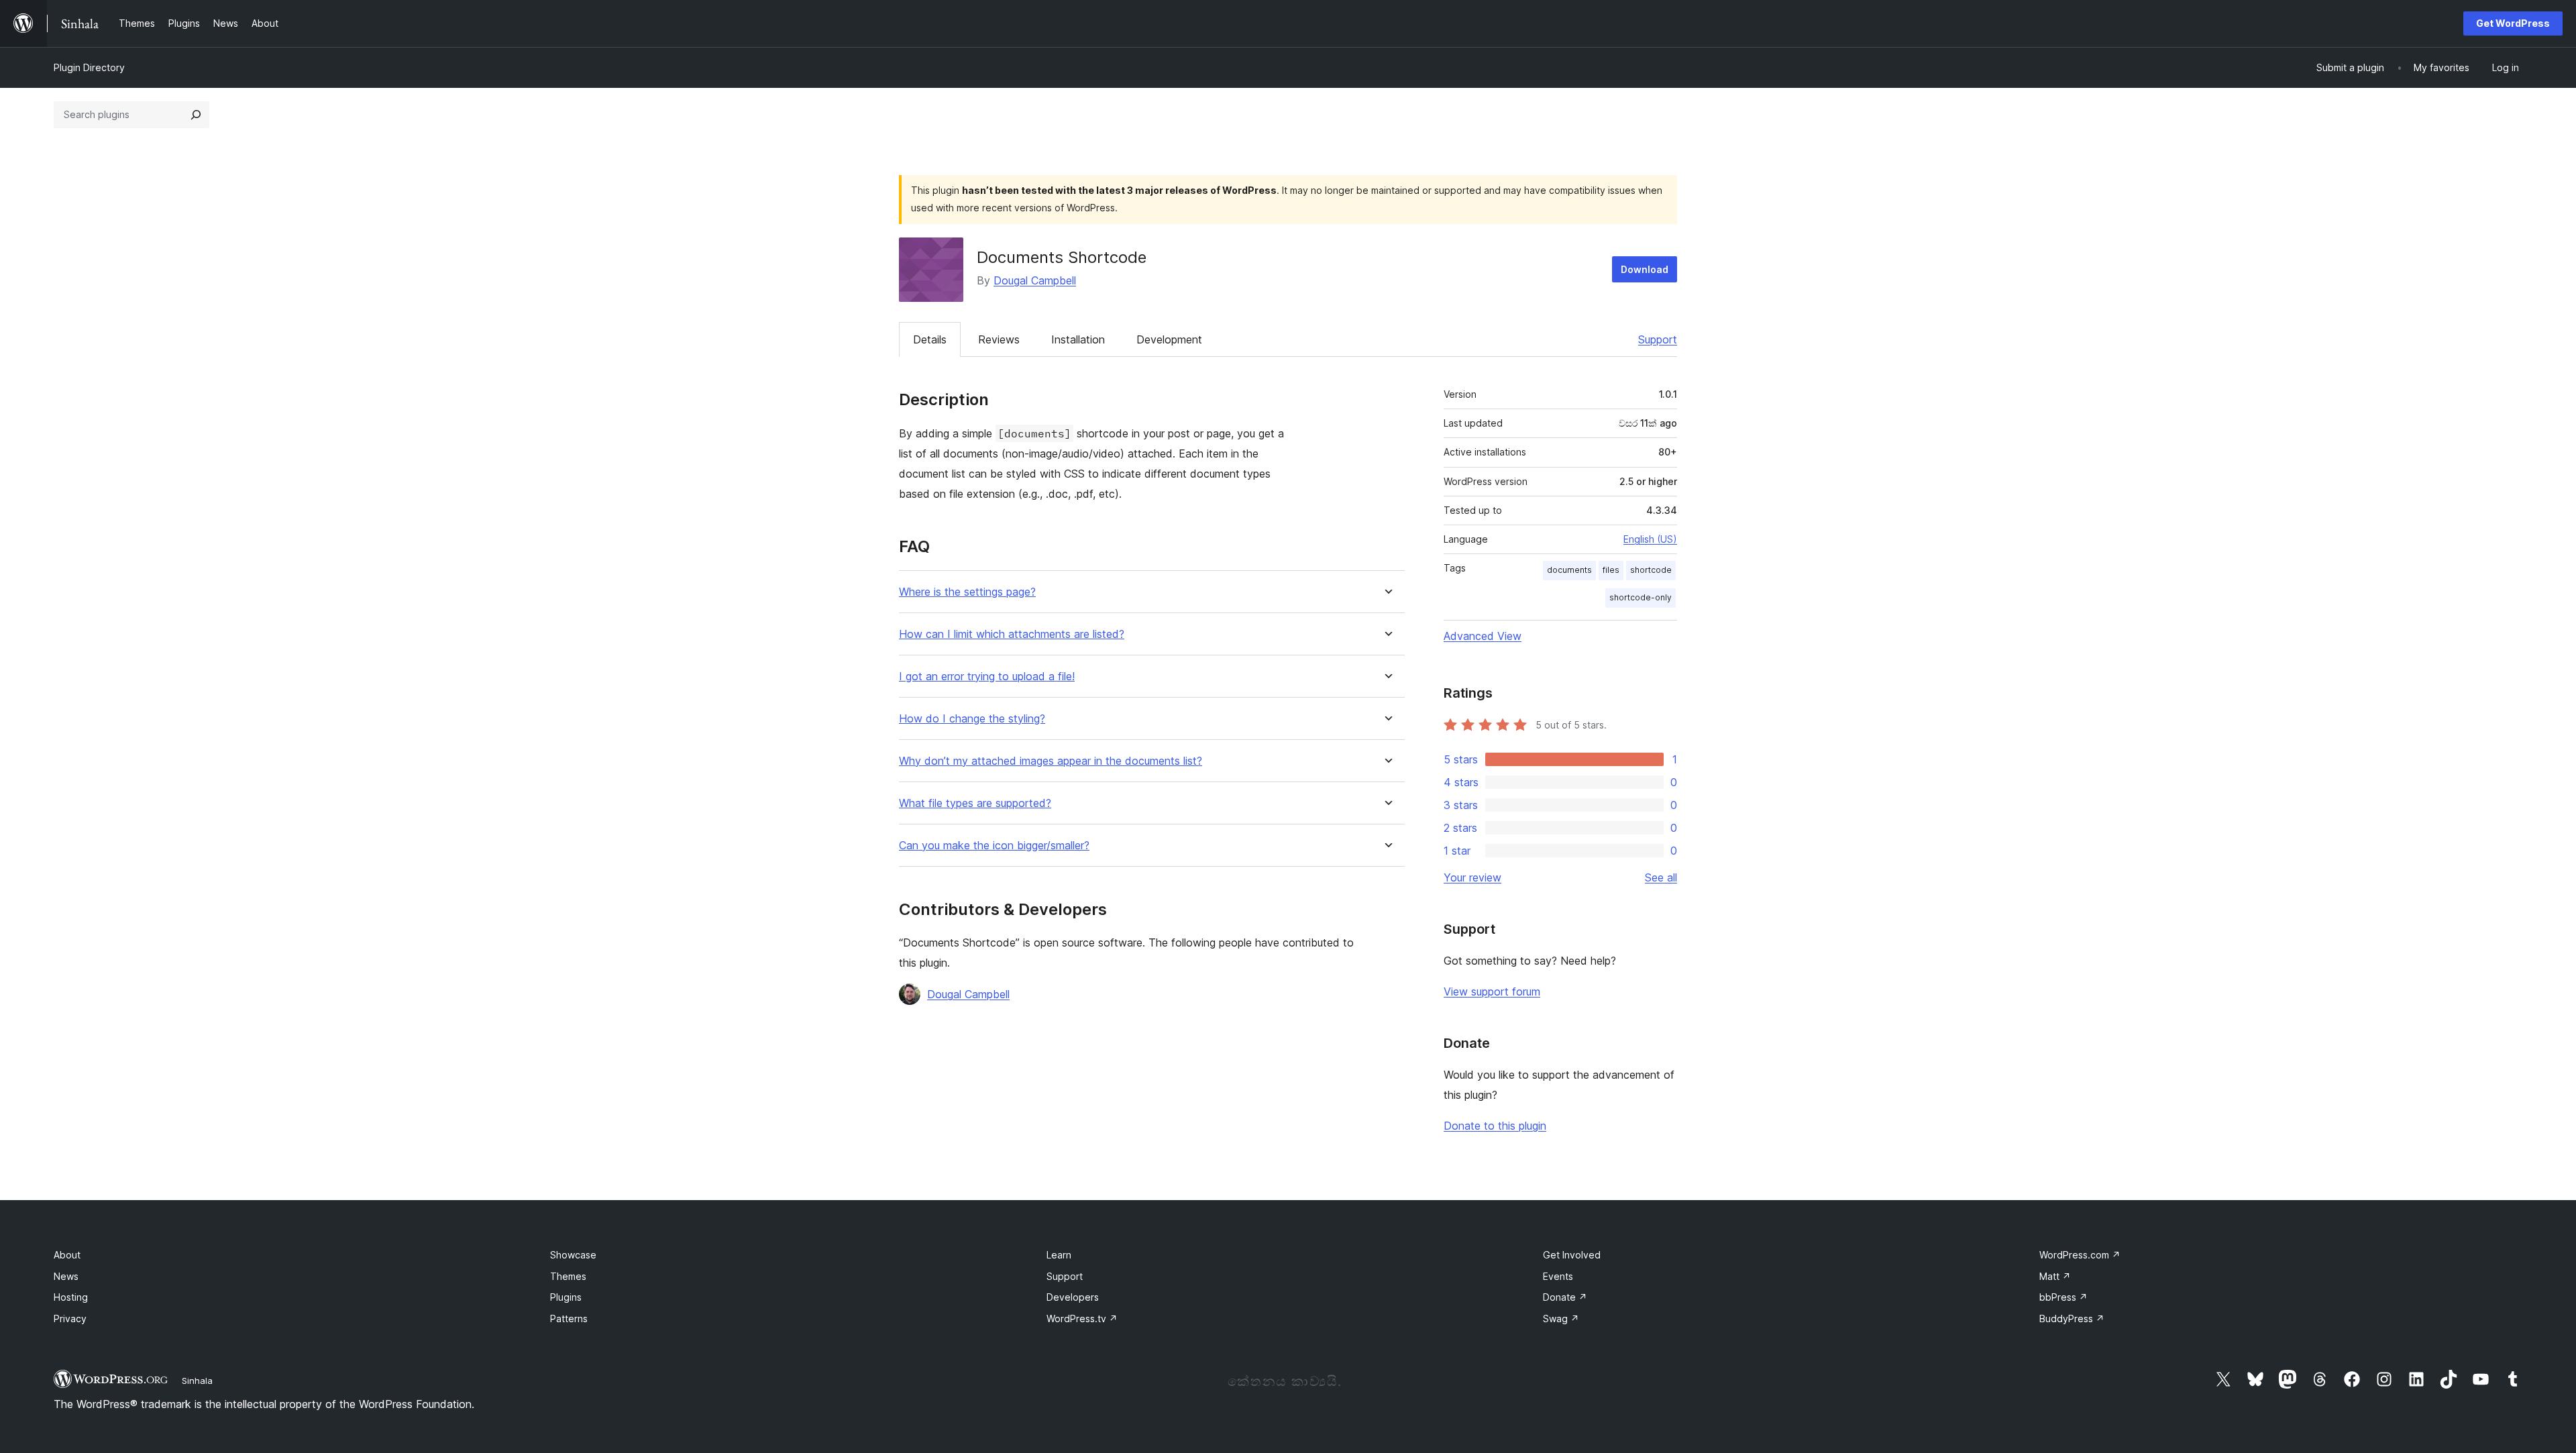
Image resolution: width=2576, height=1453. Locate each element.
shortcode (1651, 570)
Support (1658, 339)
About (67, 1255)
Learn (1059, 1255)
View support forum (1492, 991)
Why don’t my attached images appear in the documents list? (1051, 761)
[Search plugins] (196, 115)
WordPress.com (2080, 1255)
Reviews (999, 339)
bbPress (2063, 1297)
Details (930, 339)
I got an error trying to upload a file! (987, 677)
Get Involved (1572, 1255)
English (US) (1650, 539)
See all (1661, 877)
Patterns (569, 1319)
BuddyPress (2072, 1319)
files (1611, 570)
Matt (2055, 1276)
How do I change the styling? (972, 719)
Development (1169, 339)
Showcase (573, 1255)
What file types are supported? (975, 803)
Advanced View (1483, 636)
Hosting (71, 1297)
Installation (1078, 339)
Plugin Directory (89, 67)
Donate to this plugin (1495, 1126)
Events (1558, 1276)
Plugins (566, 1297)
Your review (1472, 877)
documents (1569, 570)
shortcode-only (1641, 597)
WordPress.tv (1082, 1319)
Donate (1565, 1297)
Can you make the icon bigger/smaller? (994, 846)
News (66, 1276)
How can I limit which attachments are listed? (1012, 634)
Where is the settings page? (967, 592)
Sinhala (197, 1381)
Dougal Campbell (1035, 280)
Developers (1073, 1297)
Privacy (70, 1319)
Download (1645, 269)
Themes (568, 1276)
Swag (1561, 1319)
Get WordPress (2513, 23)
